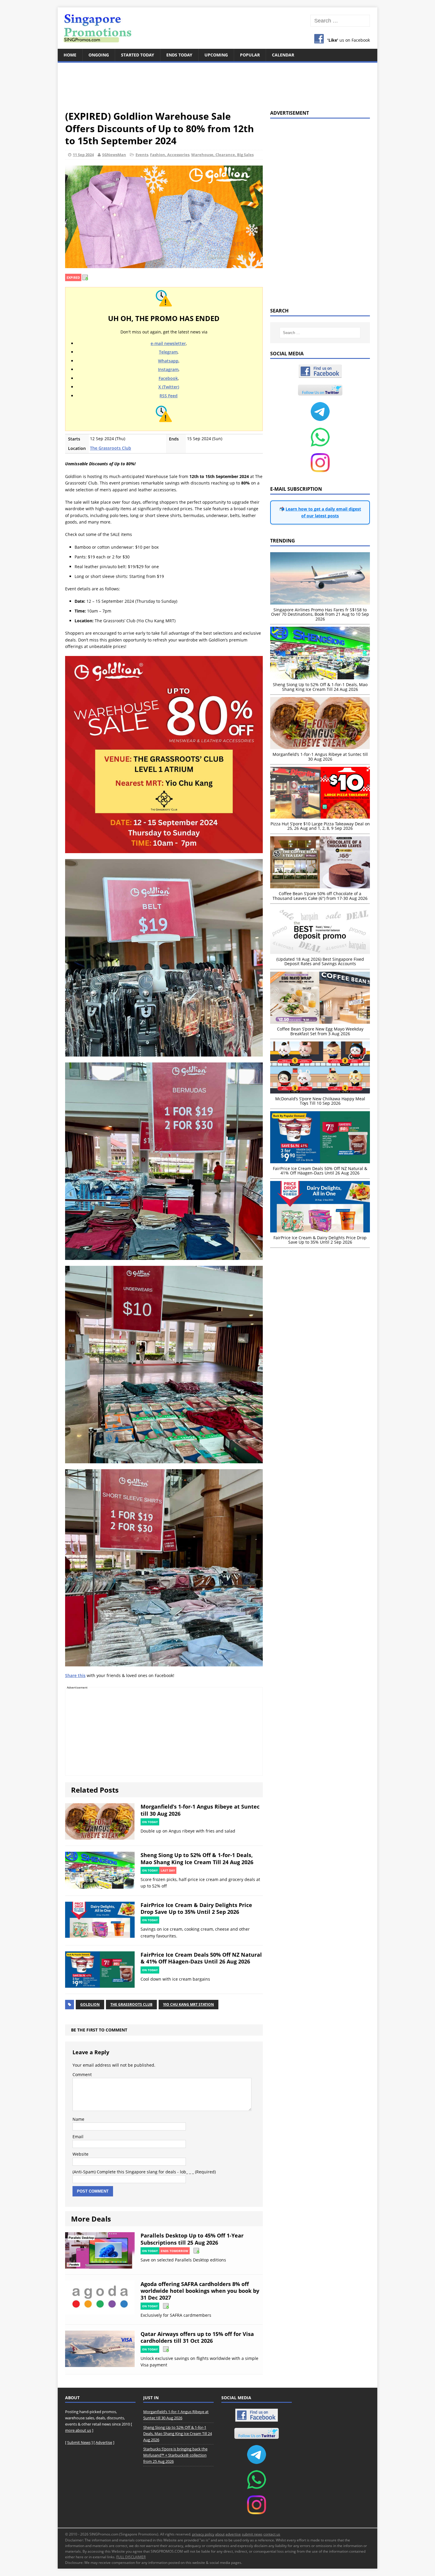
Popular (250, 55)
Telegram (168, 352)
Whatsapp (168, 361)
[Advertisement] (217, 83)
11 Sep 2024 (83, 155)
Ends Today (179, 55)
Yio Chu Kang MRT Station (188, 2004)
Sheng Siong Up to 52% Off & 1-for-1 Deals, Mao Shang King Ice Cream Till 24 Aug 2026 (197, 1858)
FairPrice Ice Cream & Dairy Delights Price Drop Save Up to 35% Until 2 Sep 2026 (196, 1908)
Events (142, 155)
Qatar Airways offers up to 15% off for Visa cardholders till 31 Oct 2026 (197, 2337)
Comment (82, 2074)
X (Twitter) (169, 387)
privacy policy (203, 2534)
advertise (233, 2534)
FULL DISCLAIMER (131, 2557)
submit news (252, 2534)
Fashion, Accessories (170, 155)
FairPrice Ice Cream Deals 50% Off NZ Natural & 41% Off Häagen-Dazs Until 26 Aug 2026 (201, 1958)
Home (70, 55)
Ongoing (99, 55)
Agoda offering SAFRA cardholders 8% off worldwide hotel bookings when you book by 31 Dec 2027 (200, 2291)
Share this (75, 1675)
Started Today (138, 55)
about (220, 2534)
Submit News (79, 2442)
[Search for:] (340, 21)
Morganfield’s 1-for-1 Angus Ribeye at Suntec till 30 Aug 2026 (200, 1810)
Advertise (104, 2442)
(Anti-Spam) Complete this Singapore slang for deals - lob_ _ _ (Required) (144, 2172)
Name (78, 2119)
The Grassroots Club (111, 448)
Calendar (283, 55)
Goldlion (90, 2004)
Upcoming (216, 55)
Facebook (168, 378)
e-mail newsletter (168, 343)
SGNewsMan (114, 155)
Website (80, 2154)
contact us (272, 2534)
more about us (78, 2430)
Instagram (168, 369)
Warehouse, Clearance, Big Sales (222, 155)
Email (78, 2137)
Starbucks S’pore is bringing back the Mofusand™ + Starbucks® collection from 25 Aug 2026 (175, 2455)
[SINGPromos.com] (217, 28)
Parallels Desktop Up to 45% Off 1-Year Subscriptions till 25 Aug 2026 (192, 2239)
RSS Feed (169, 396)
